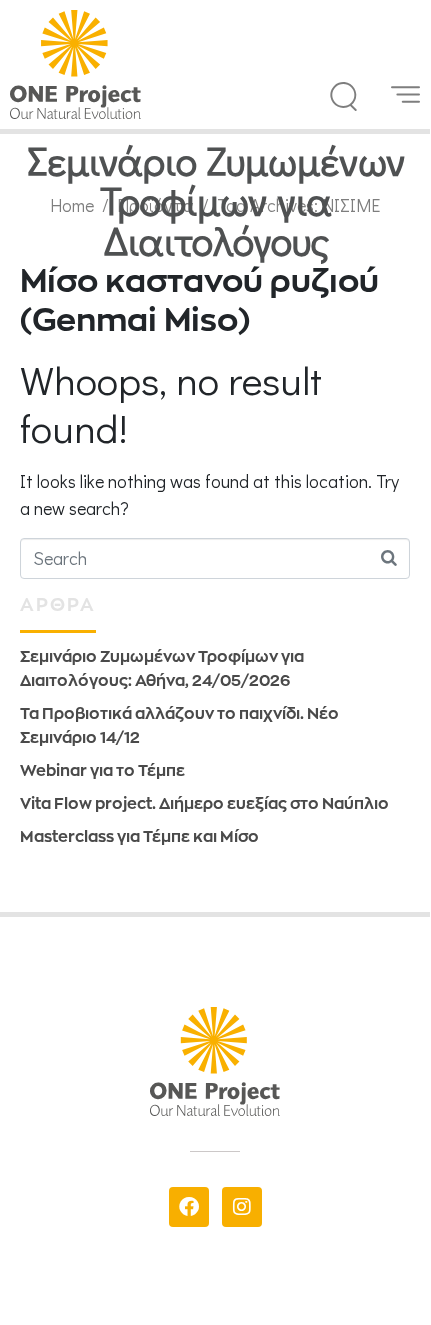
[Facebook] (189, 1207)
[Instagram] (242, 1207)
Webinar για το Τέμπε (102, 770)
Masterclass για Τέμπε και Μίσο (139, 836)
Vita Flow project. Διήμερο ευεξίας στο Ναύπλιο (204, 803)
